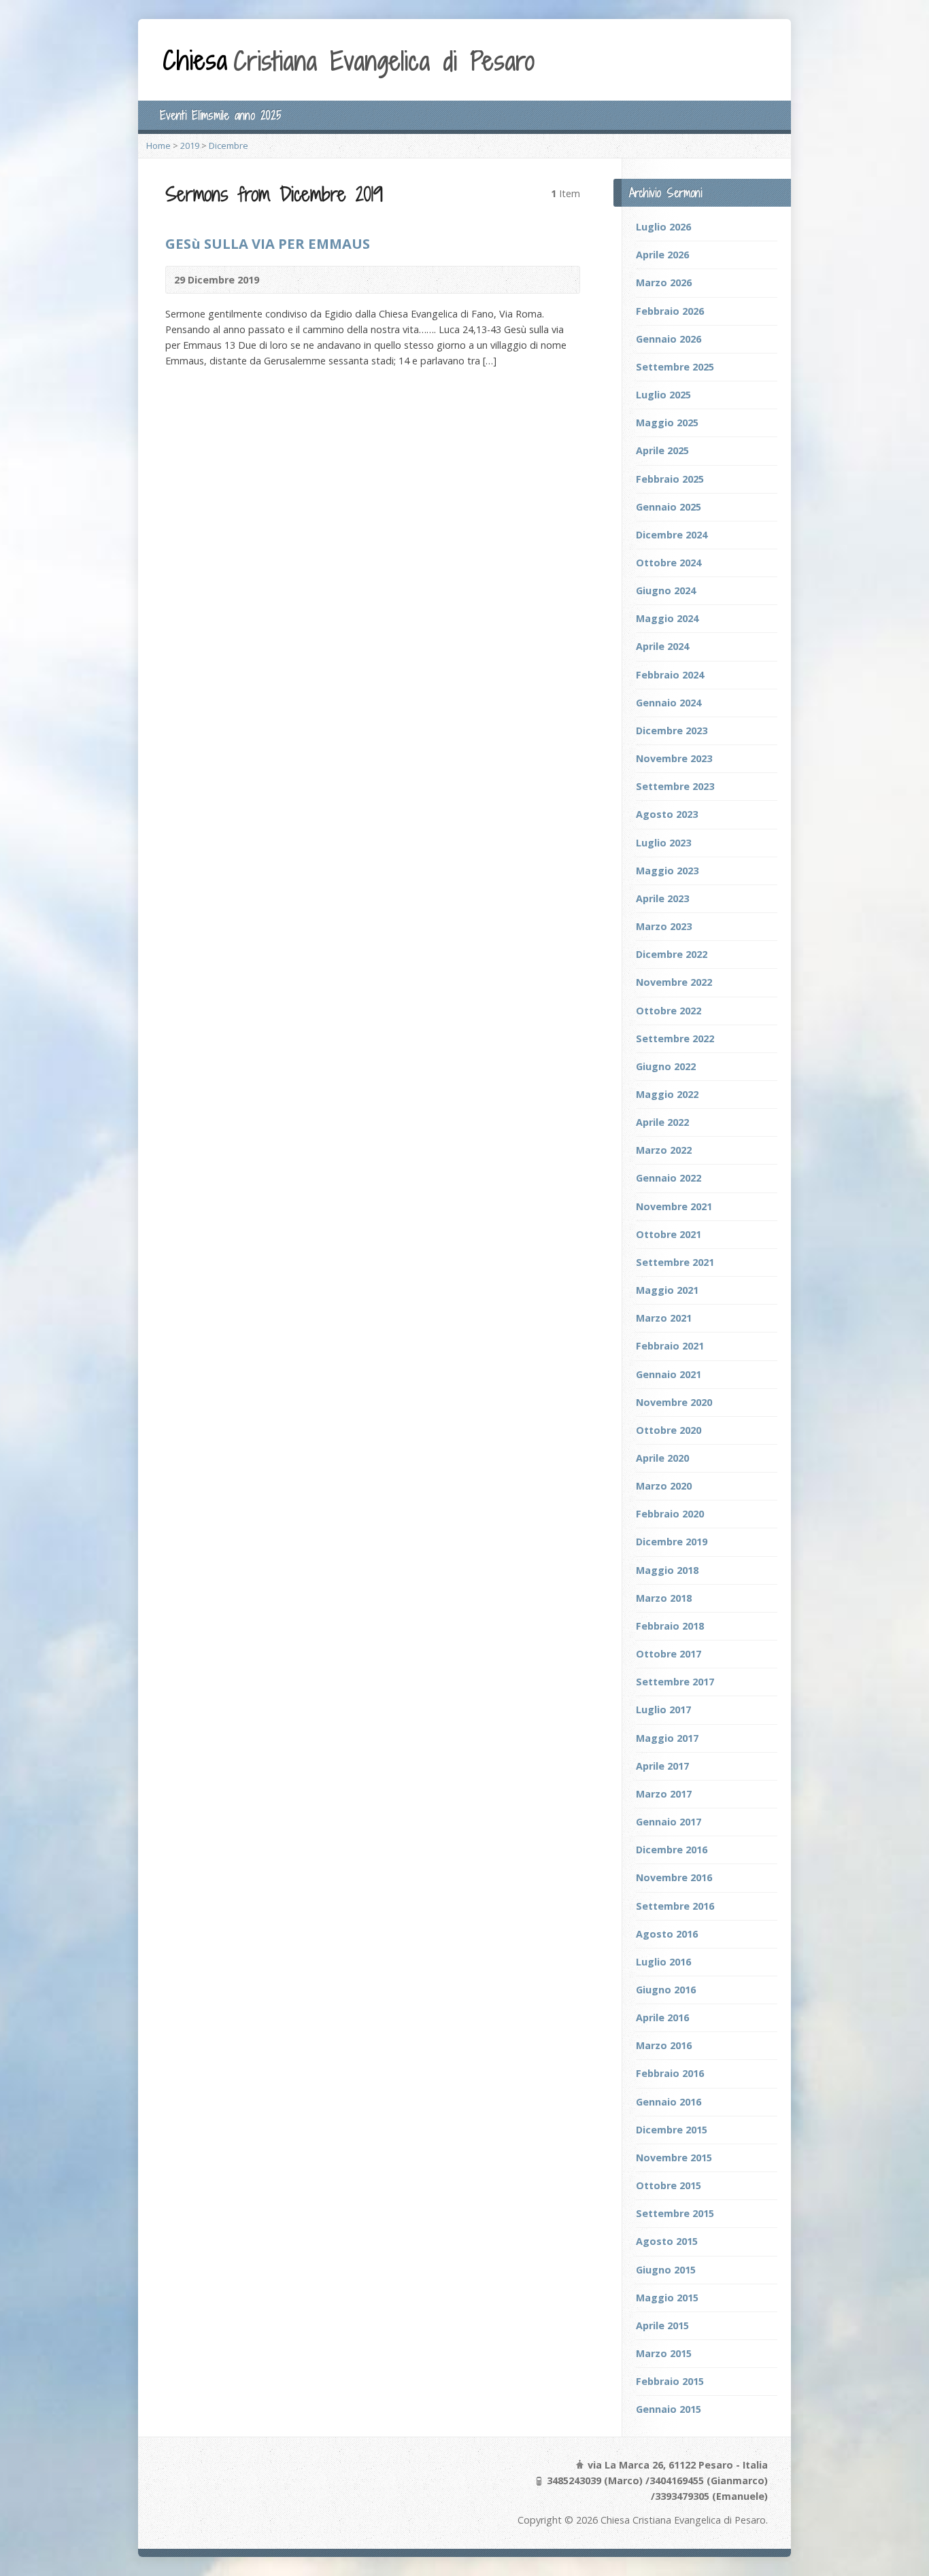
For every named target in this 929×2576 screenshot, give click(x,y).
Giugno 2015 (666, 2270)
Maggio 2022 (667, 1094)
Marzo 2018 (664, 1598)
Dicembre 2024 (672, 535)
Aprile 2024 (662, 646)
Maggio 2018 (667, 1570)
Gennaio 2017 (669, 1822)
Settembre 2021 (675, 1262)
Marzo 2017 (664, 1794)
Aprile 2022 (662, 1122)
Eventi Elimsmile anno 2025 (221, 115)
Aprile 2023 (662, 898)
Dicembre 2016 (672, 1850)
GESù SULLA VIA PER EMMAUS (268, 243)
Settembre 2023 (675, 786)
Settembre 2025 (675, 367)
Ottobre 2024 (669, 563)
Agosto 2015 (667, 2241)
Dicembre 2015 (672, 2130)
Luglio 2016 (663, 1962)
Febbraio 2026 (670, 311)
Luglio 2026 (663, 227)
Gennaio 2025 (669, 507)
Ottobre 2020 (669, 1430)
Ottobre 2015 (669, 2185)
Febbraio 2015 (670, 2381)
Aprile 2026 (662, 255)
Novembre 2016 (674, 1877)
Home (158, 145)
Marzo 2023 (664, 926)
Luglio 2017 (663, 1710)
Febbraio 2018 (670, 1626)
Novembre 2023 (674, 758)
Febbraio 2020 (670, 1514)
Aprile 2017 (662, 1766)
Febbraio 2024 (670, 675)
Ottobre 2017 (669, 1654)
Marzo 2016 (664, 2045)
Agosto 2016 (667, 1934)
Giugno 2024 (666, 590)
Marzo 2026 (664, 282)
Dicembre (229, 145)
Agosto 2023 (667, 814)
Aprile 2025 (662, 450)
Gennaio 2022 (669, 1178)
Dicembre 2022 (672, 954)
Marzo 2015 (664, 2353)
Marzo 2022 (664, 1150)
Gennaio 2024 (669, 703)
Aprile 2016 (662, 2017)
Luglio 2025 (663, 395)
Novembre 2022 (674, 982)
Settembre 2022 (675, 1038)
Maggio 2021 (667, 1290)
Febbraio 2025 (670, 479)
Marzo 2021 (664, 1318)
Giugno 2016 (666, 1990)
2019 (190, 145)
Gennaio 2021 (669, 1374)
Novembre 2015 (674, 2158)
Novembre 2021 (674, 1206)
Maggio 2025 (667, 423)
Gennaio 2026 (669, 339)
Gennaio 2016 (669, 2102)
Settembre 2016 (675, 1906)
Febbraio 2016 (670, 2073)
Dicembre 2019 (672, 1542)
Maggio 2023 (667, 871)
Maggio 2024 (667, 618)
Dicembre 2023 (672, 731)
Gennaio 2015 (669, 2409)
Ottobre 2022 (669, 1011)
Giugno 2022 (666, 1066)
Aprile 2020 (662, 1458)
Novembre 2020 (674, 1402)
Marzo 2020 (664, 1486)
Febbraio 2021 (670, 1346)
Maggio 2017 (667, 1738)
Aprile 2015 (662, 2325)
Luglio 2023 (663, 843)
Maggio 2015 (667, 2298)
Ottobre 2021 (669, 1234)
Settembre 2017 (675, 1682)
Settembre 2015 (675, 2213)
